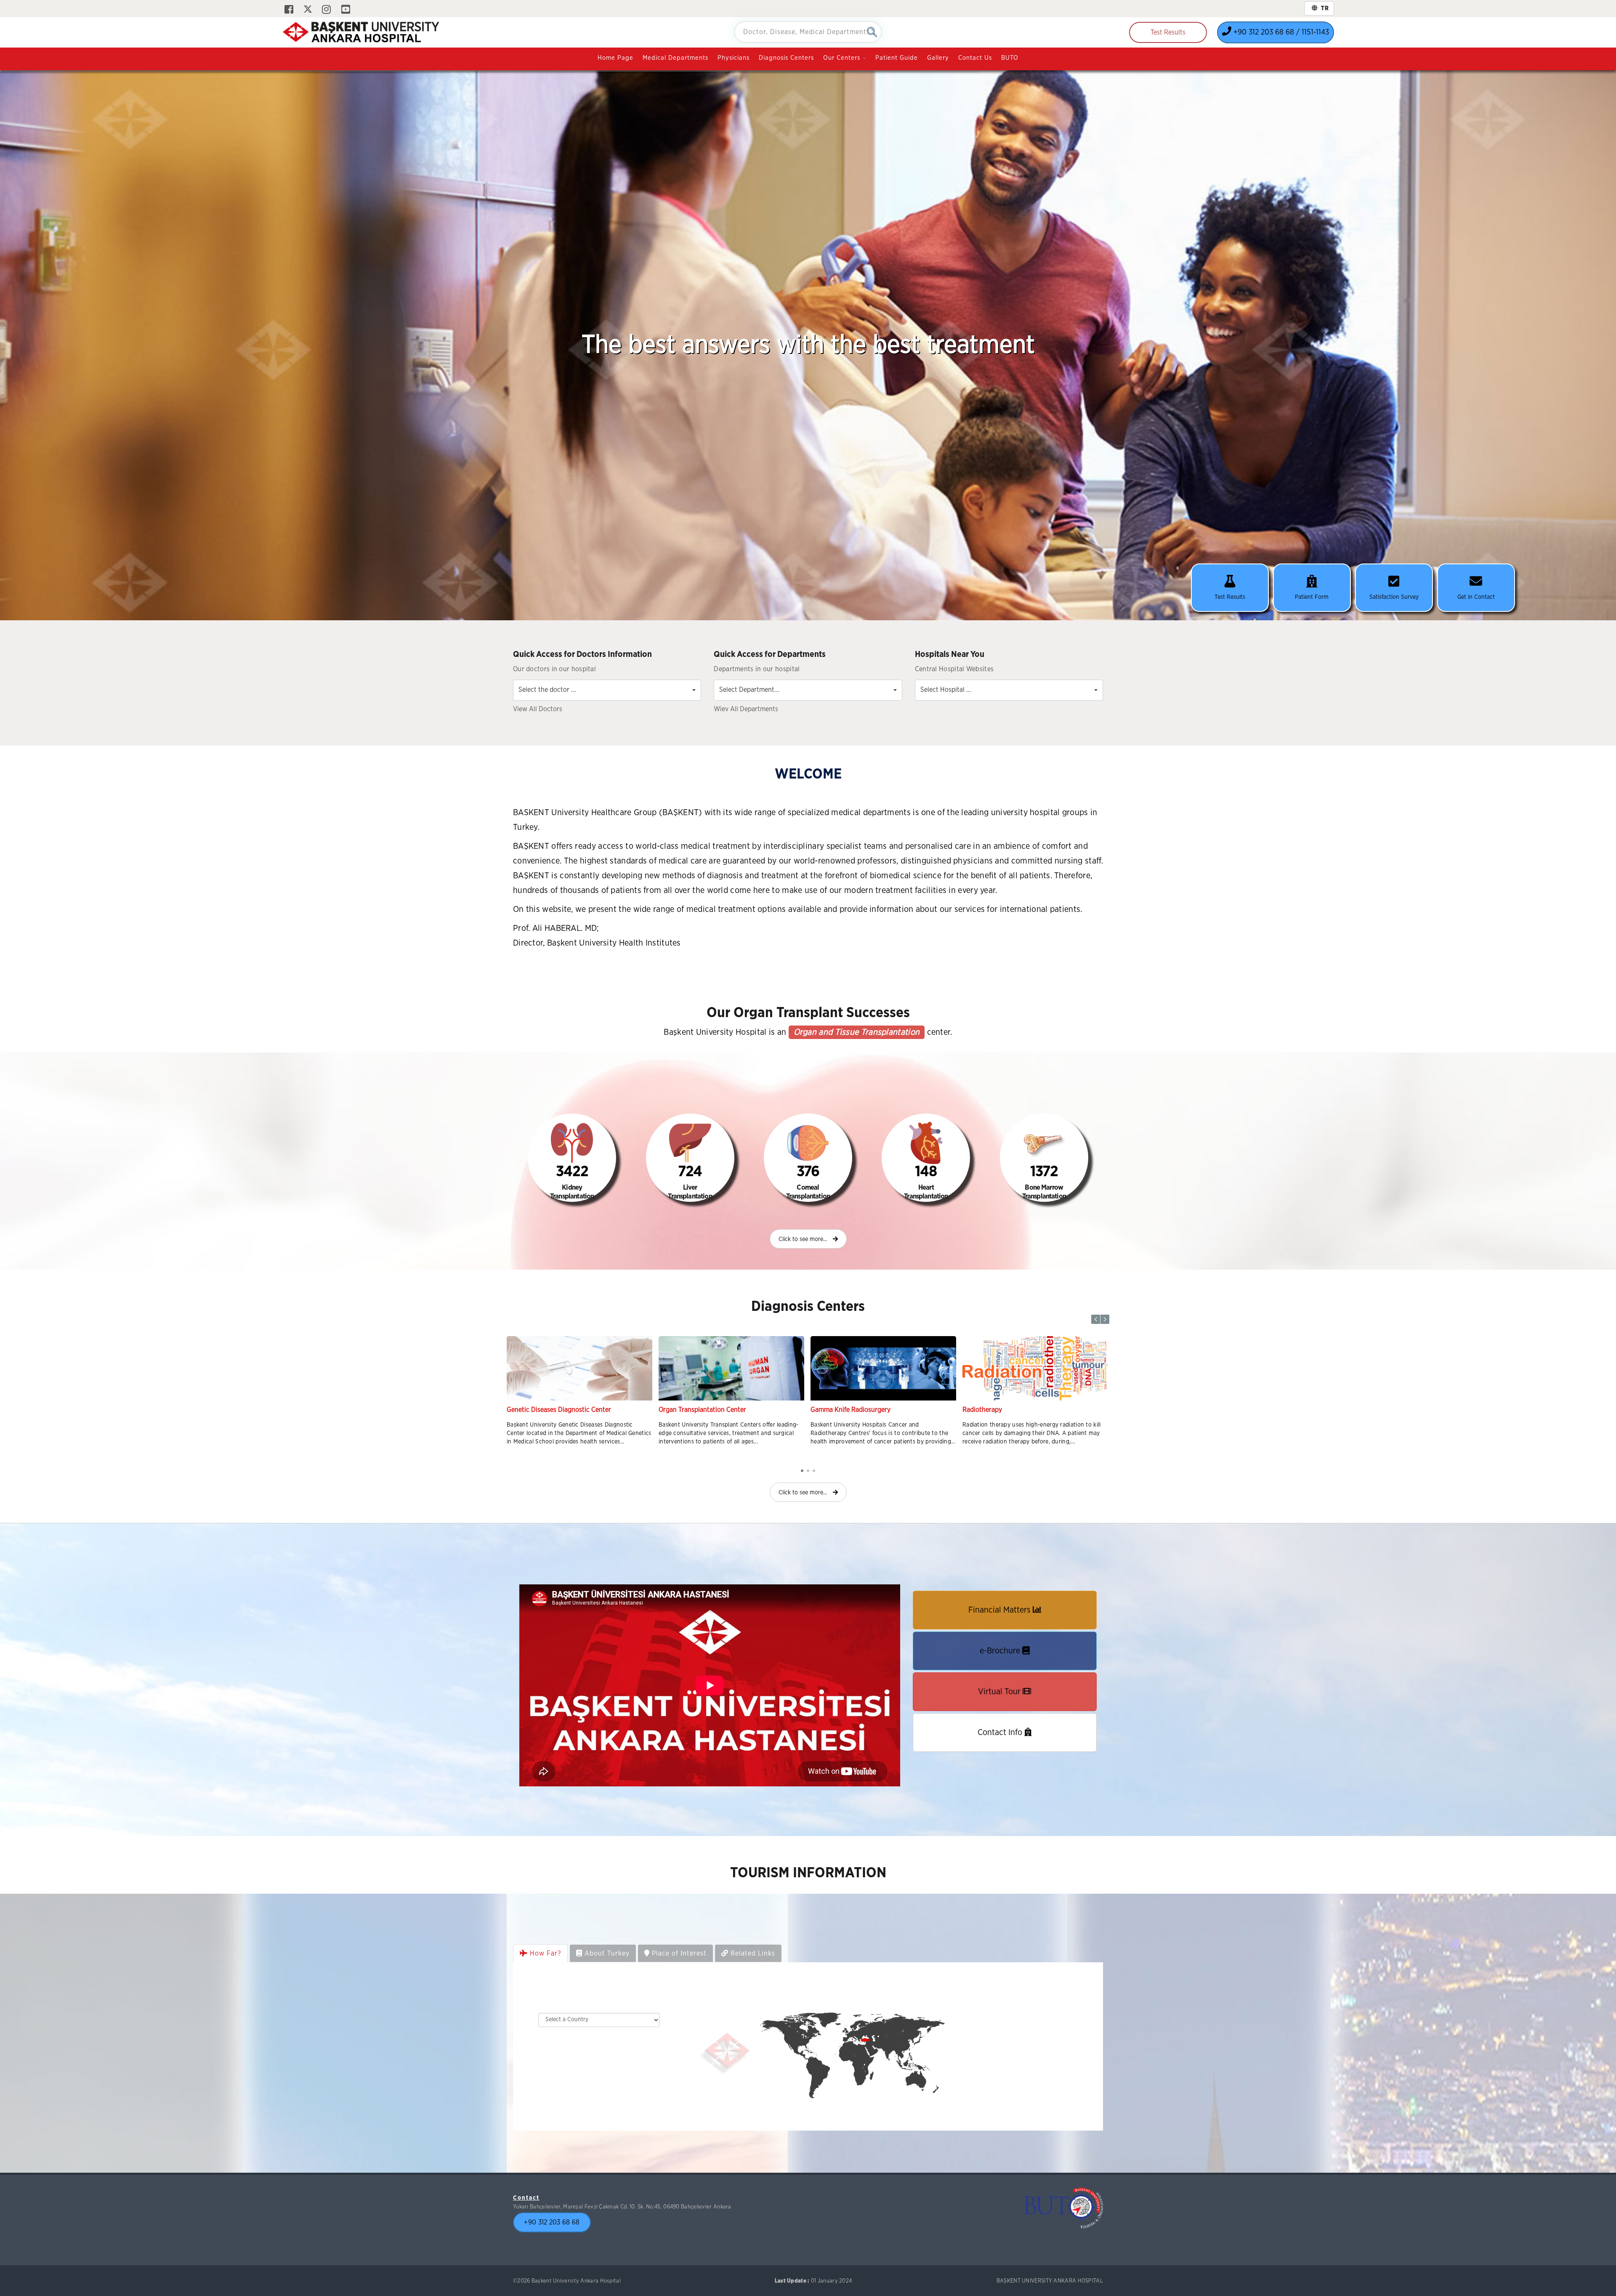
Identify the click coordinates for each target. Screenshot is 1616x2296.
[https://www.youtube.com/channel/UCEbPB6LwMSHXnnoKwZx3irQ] (346, 10)
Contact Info (1001, 1741)
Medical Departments (675, 58)
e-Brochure (1001, 1659)
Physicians (734, 58)
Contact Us (975, 58)
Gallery (938, 58)
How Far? (544, 1962)
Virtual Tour (1000, 1700)
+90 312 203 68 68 (552, 2231)
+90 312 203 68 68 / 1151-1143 (1280, 32)
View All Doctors (538, 709)
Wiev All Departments (746, 709)
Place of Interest (678, 1962)
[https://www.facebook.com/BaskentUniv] (289, 10)
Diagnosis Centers (786, 58)
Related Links (752, 1962)
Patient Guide (897, 58)
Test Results (1168, 32)
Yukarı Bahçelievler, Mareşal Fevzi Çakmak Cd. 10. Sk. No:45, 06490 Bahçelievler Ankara (622, 2215)
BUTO (1010, 58)
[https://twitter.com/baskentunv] (308, 10)
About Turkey (606, 1962)
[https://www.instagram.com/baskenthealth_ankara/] (326, 10)
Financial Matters (1001, 1618)
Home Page (615, 58)
